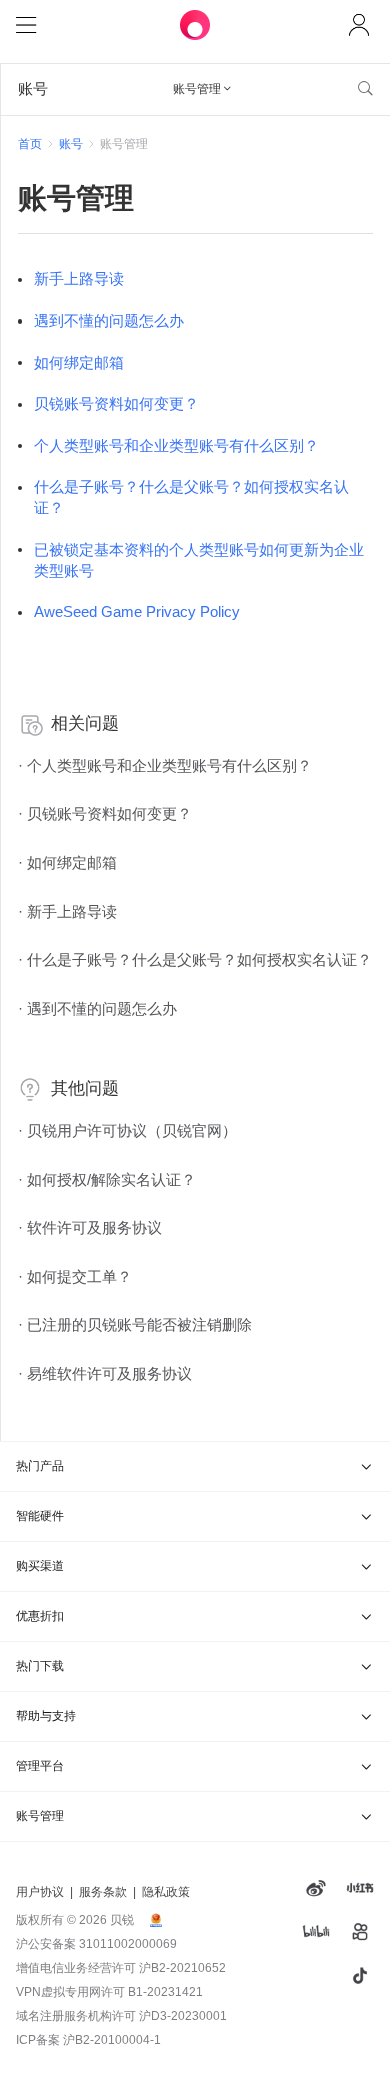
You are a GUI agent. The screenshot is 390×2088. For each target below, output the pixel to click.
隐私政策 (166, 1892)
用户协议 (40, 1892)
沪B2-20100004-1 (112, 2040)
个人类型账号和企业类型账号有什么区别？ (176, 446)
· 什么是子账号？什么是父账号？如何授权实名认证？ (195, 960)
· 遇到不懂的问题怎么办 (97, 1009)
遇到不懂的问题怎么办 (109, 321)
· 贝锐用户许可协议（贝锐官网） (127, 1131)
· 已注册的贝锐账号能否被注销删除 (135, 1325)
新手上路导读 (79, 279)
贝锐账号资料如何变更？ (116, 404)
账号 (71, 144)
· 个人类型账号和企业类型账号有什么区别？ (165, 766)
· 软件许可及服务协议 (90, 1228)
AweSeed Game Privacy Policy (137, 612)
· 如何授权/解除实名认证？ (107, 1180)
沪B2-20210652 (182, 1968)
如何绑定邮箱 (79, 363)
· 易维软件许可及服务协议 (105, 1374)
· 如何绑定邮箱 (67, 863)
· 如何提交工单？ (75, 1277)
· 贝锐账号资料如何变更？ (105, 814)
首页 (30, 144)
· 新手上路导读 (67, 912)
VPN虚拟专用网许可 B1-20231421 (109, 1992)
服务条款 (103, 1892)
